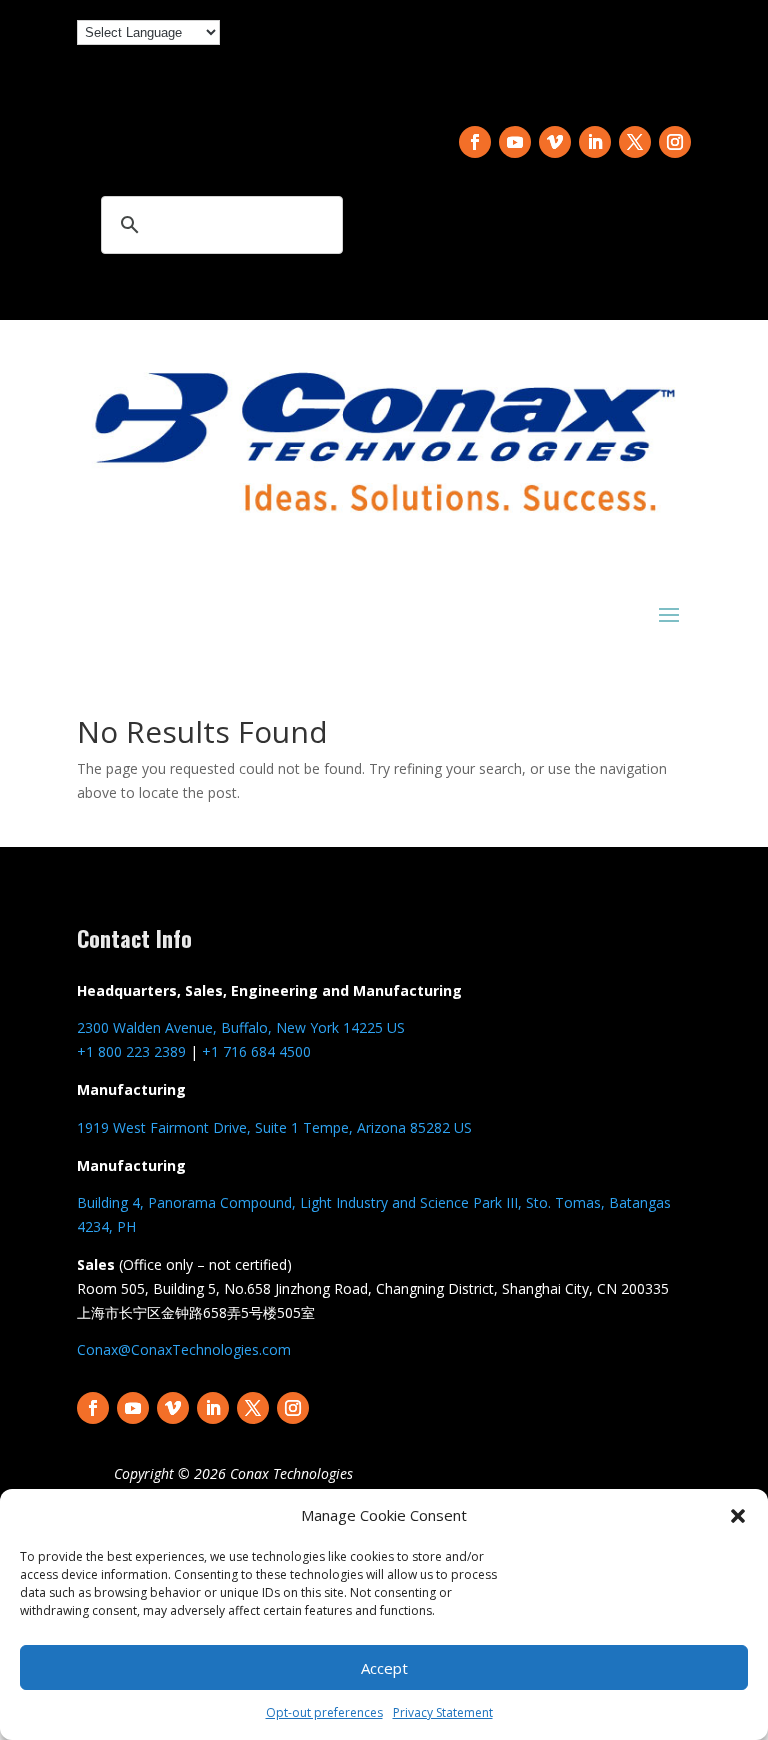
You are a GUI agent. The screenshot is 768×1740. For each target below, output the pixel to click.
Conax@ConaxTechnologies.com (184, 1349)
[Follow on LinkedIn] (595, 142)
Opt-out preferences (324, 1712)
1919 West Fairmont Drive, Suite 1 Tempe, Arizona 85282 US (274, 1127)
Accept (384, 1668)
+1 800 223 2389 (131, 1051)
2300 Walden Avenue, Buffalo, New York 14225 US (241, 1027)
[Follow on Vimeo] (555, 142)
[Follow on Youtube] (515, 142)
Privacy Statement (443, 1712)
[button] (738, 1516)
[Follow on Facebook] (475, 142)
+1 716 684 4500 (256, 1051)
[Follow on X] (635, 142)
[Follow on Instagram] (675, 142)
